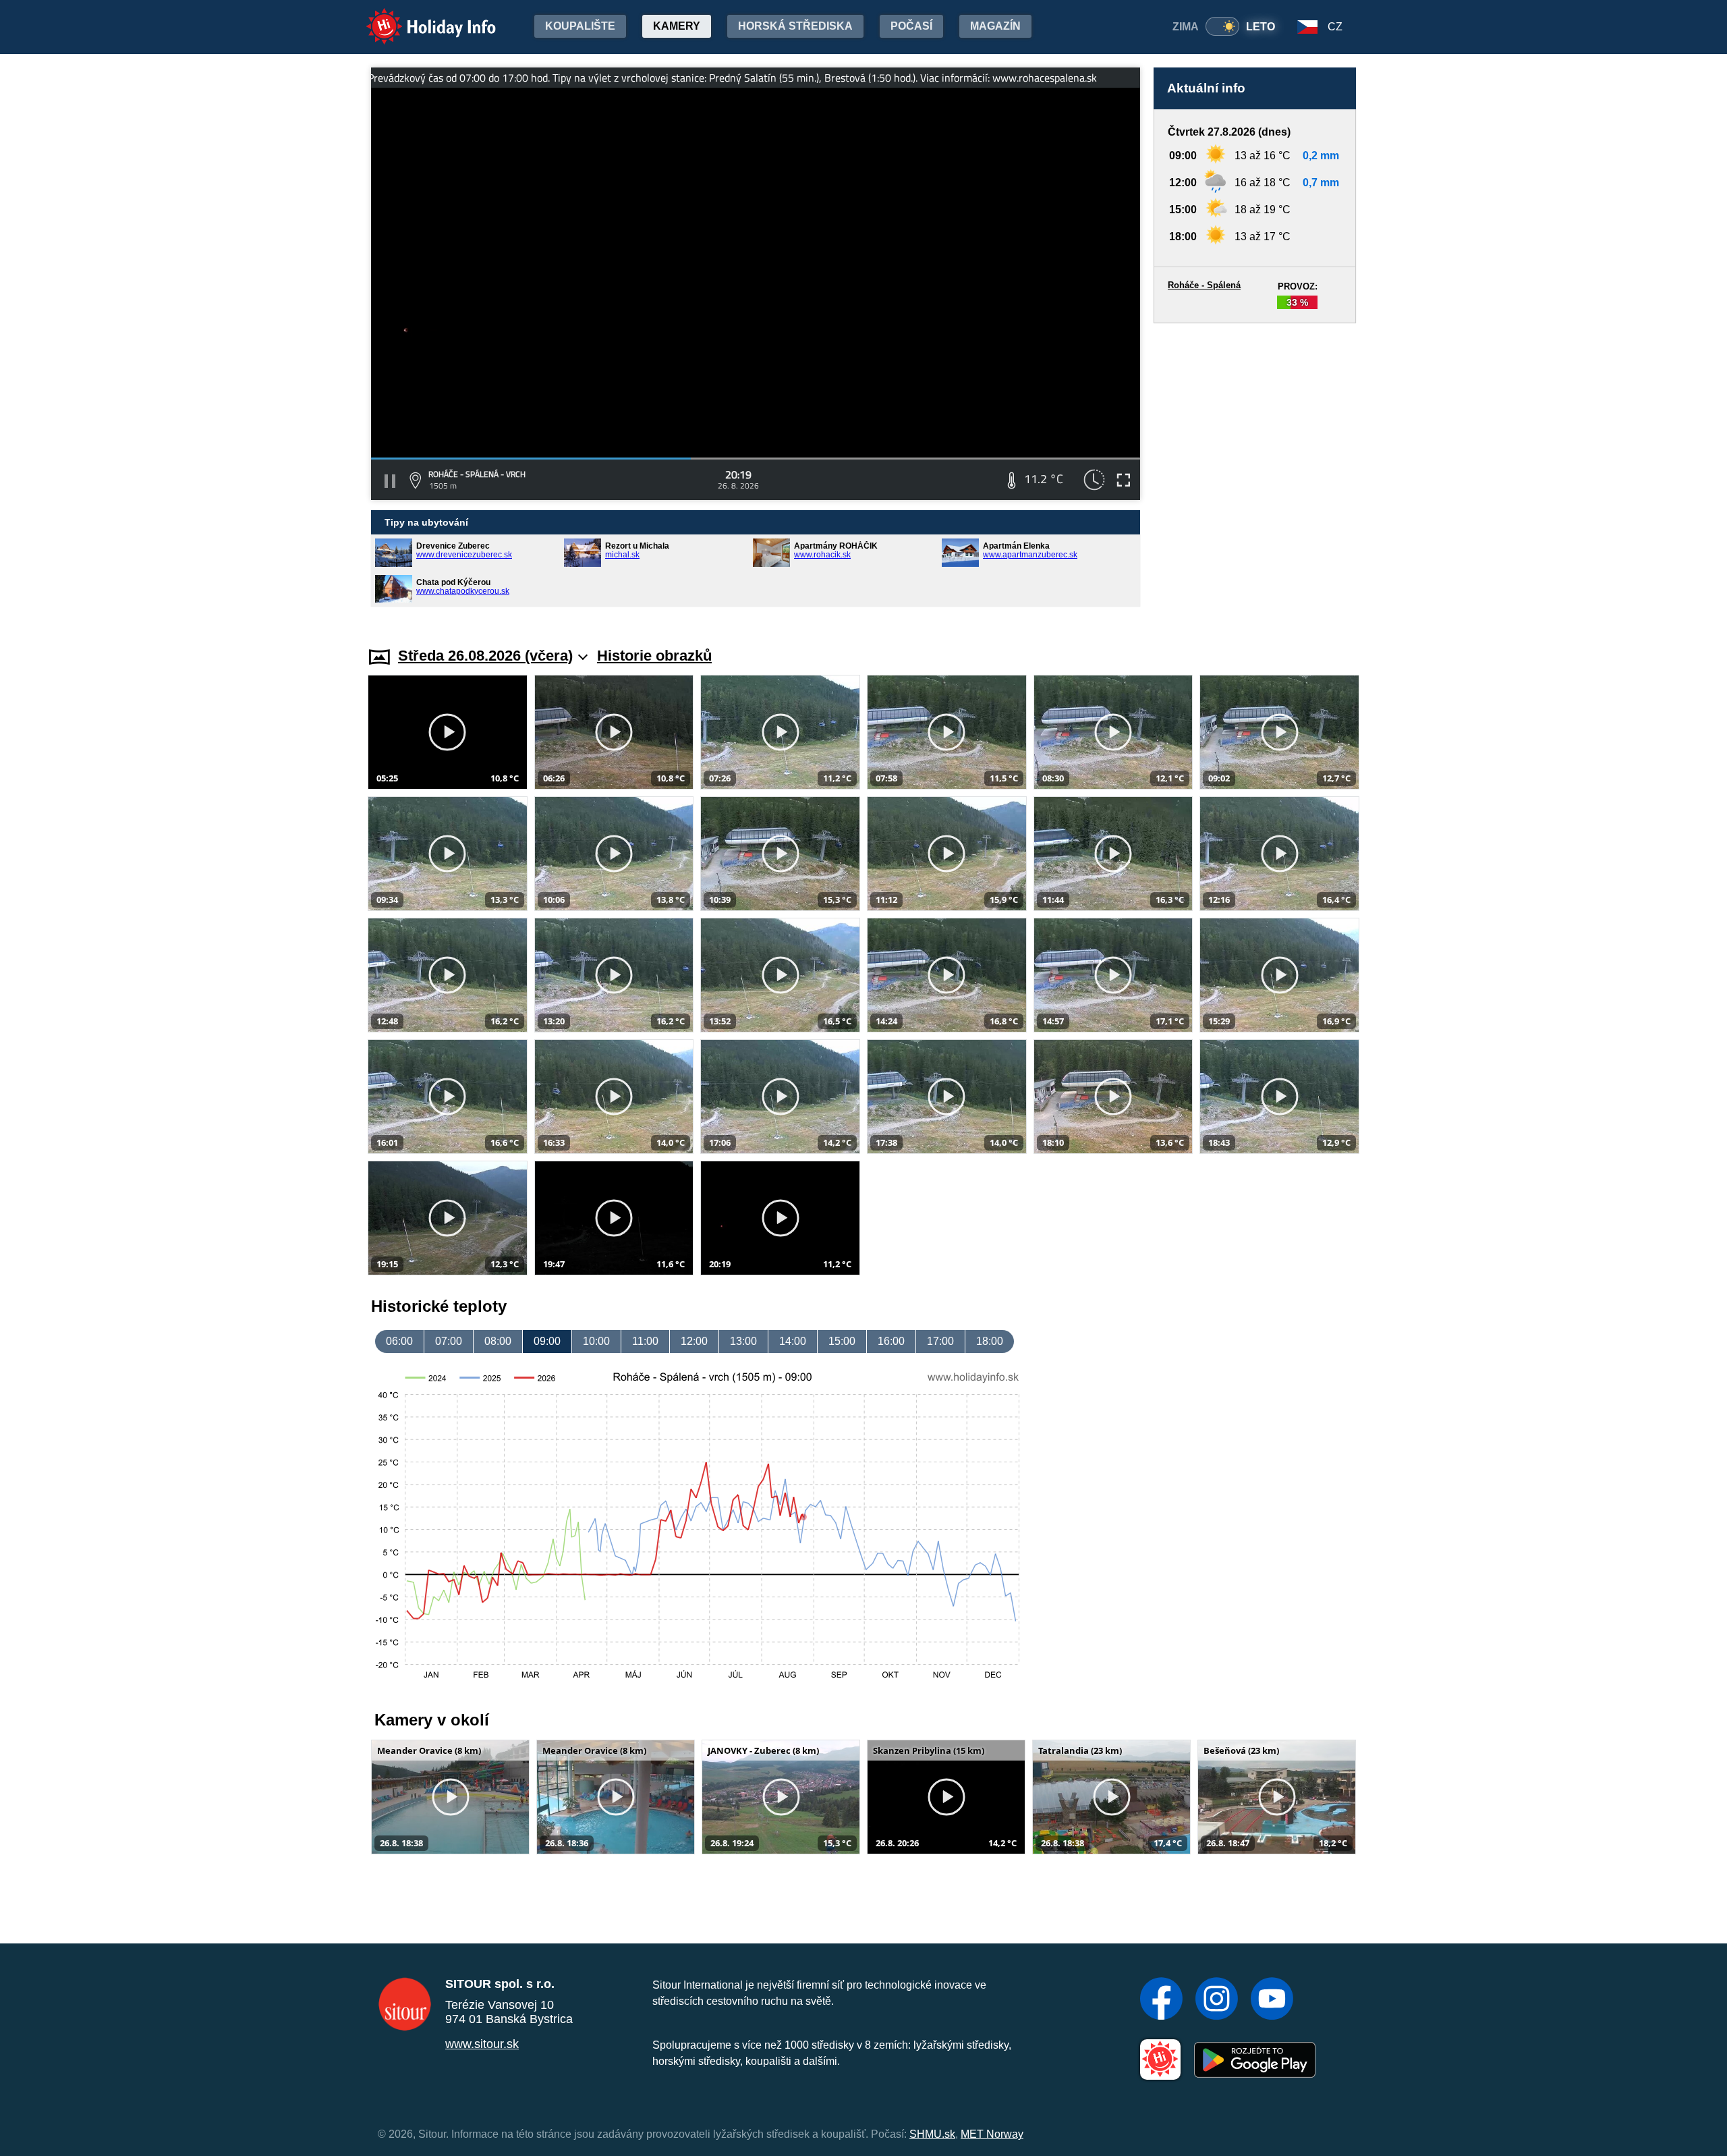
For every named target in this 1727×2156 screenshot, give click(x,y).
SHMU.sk (932, 2134)
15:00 (842, 1341)
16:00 (891, 1341)
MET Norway (992, 2134)
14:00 (793, 1341)
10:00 (596, 1341)
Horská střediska (795, 26)
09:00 (547, 1341)
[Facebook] (1161, 2000)
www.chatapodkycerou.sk (463, 591)
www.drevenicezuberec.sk (464, 555)
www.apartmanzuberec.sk (1030, 555)
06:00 (399, 1341)
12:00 (694, 1341)
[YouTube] (1272, 2000)
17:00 (940, 1341)
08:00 (498, 1341)
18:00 (990, 1341)
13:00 (743, 1341)
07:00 (449, 1341)
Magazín (995, 26)
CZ (1335, 27)
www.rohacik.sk (822, 555)
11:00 (645, 1341)
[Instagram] (1217, 2000)
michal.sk (622, 555)
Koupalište (580, 26)
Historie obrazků (654, 656)
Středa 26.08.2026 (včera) (485, 656)
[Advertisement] (1255, 472)
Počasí (911, 26)
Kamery (677, 26)
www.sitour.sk (482, 2044)
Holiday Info (419, 17)
